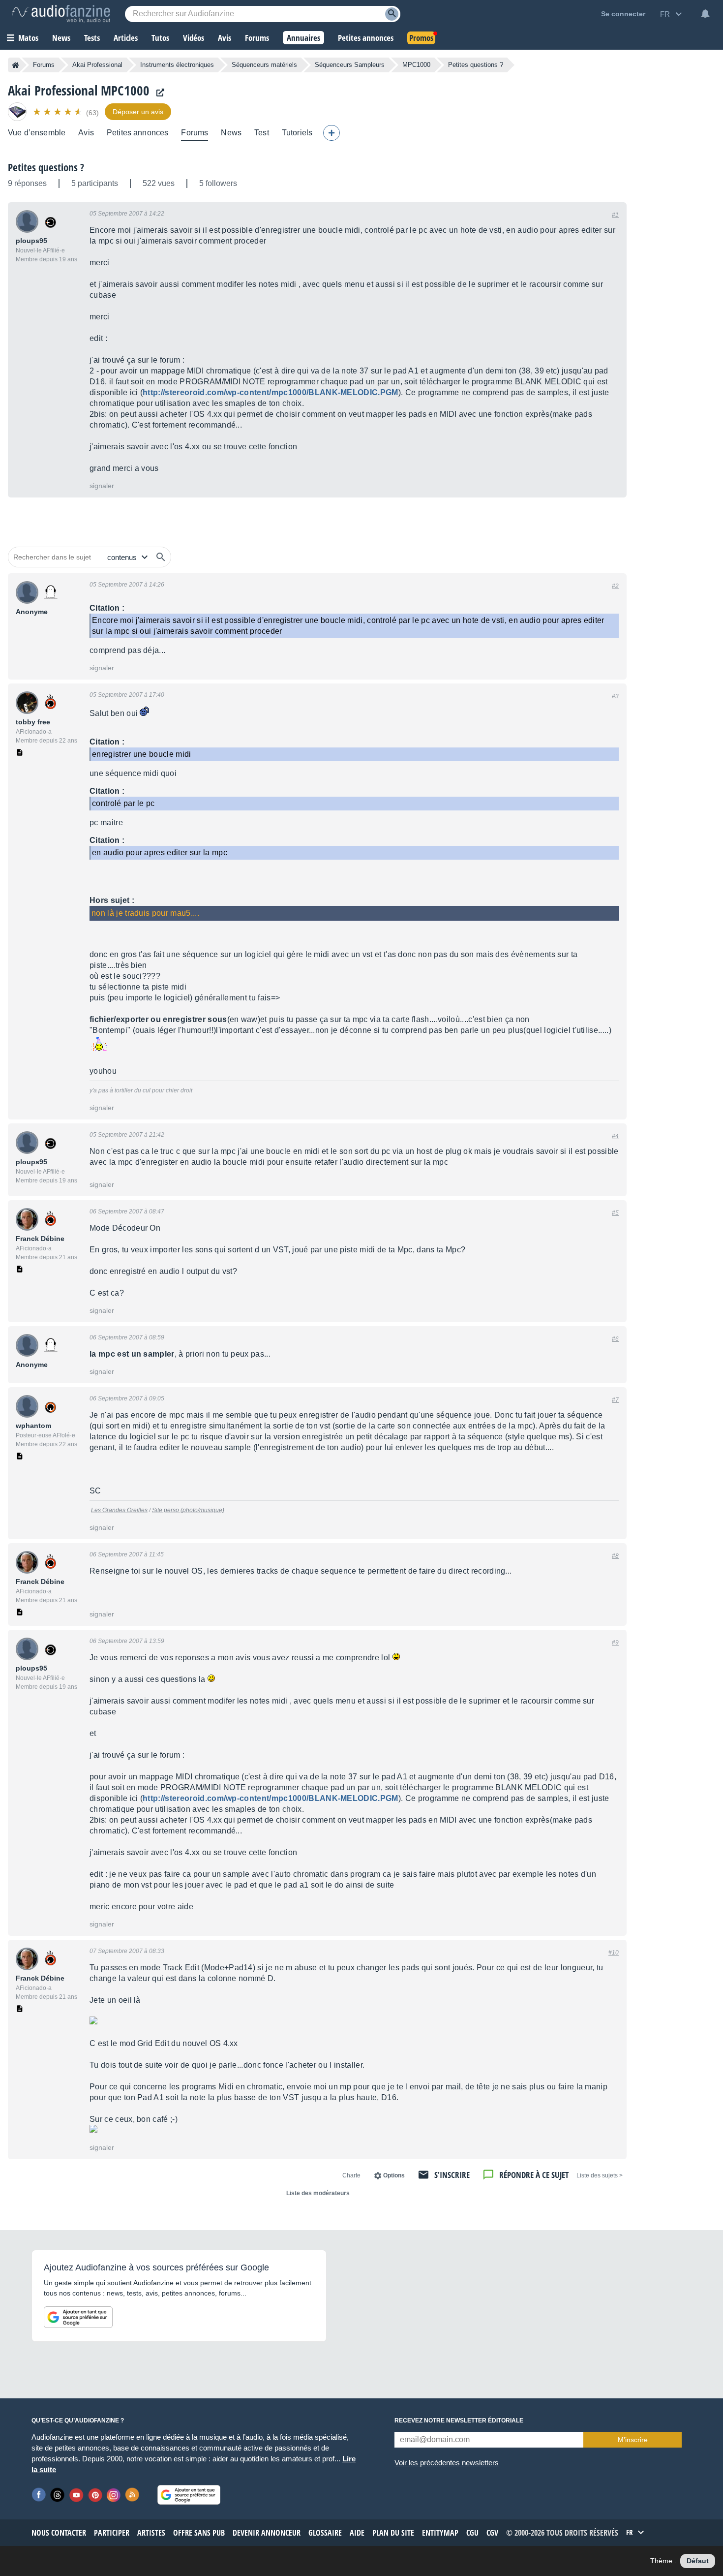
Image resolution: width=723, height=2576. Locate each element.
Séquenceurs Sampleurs (350, 65)
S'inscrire (452, 2175)
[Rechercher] (161, 557)
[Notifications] (705, 14)
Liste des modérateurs (318, 2193)
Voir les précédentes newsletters (447, 2463)
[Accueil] (15, 65)
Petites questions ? (46, 167)
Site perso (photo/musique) (188, 1510)
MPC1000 (416, 65)
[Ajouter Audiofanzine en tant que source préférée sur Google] (78, 2317)
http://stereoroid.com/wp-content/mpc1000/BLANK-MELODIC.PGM (271, 392)
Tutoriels (297, 133)
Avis (86, 133)
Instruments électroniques (177, 65)
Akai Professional (97, 65)
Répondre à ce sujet (534, 2175)
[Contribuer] (331, 133)
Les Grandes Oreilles (119, 1510)
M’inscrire (633, 2440)
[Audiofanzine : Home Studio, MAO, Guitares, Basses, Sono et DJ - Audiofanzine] (61, 14)
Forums (44, 65)
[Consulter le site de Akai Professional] (158, 93)
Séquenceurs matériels (264, 65)
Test (262, 133)
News (231, 133)
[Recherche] (392, 14)
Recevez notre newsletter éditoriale (459, 2421)
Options (394, 2175)
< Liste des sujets (600, 2175)
